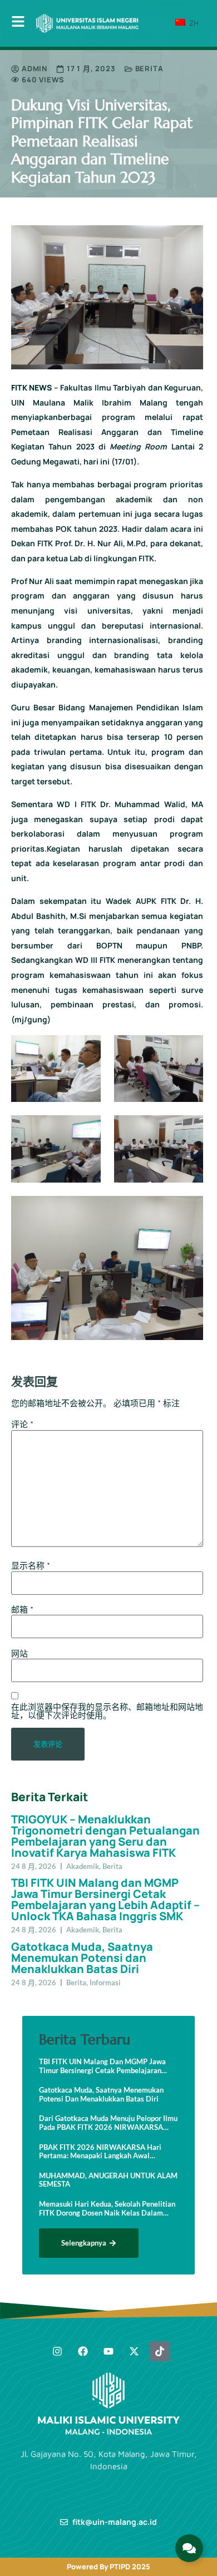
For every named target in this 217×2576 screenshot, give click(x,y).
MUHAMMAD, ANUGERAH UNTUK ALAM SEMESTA (108, 2180)
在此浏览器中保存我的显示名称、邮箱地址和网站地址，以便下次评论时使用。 (107, 1711)
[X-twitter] (134, 2351)
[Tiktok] (160, 2351)
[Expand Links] (189, 2548)
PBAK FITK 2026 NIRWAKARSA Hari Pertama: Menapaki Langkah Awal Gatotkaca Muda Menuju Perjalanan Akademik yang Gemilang (100, 2152)
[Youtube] (108, 2351)
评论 (22, 1424)
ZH (193, 23)
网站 (19, 1653)
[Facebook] (83, 2351)
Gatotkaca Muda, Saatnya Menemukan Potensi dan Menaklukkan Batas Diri (82, 1958)
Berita (149, 68)
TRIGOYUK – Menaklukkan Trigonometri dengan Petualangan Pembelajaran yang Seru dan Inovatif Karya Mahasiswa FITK (105, 1836)
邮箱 (22, 1610)
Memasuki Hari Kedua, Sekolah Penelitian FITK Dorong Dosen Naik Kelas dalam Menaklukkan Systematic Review (107, 2209)
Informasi (105, 1982)
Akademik (83, 1866)
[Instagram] (57, 2351)
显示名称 (31, 1566)
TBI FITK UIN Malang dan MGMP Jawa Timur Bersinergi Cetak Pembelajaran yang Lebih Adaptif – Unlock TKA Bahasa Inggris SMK (105, 1899)
